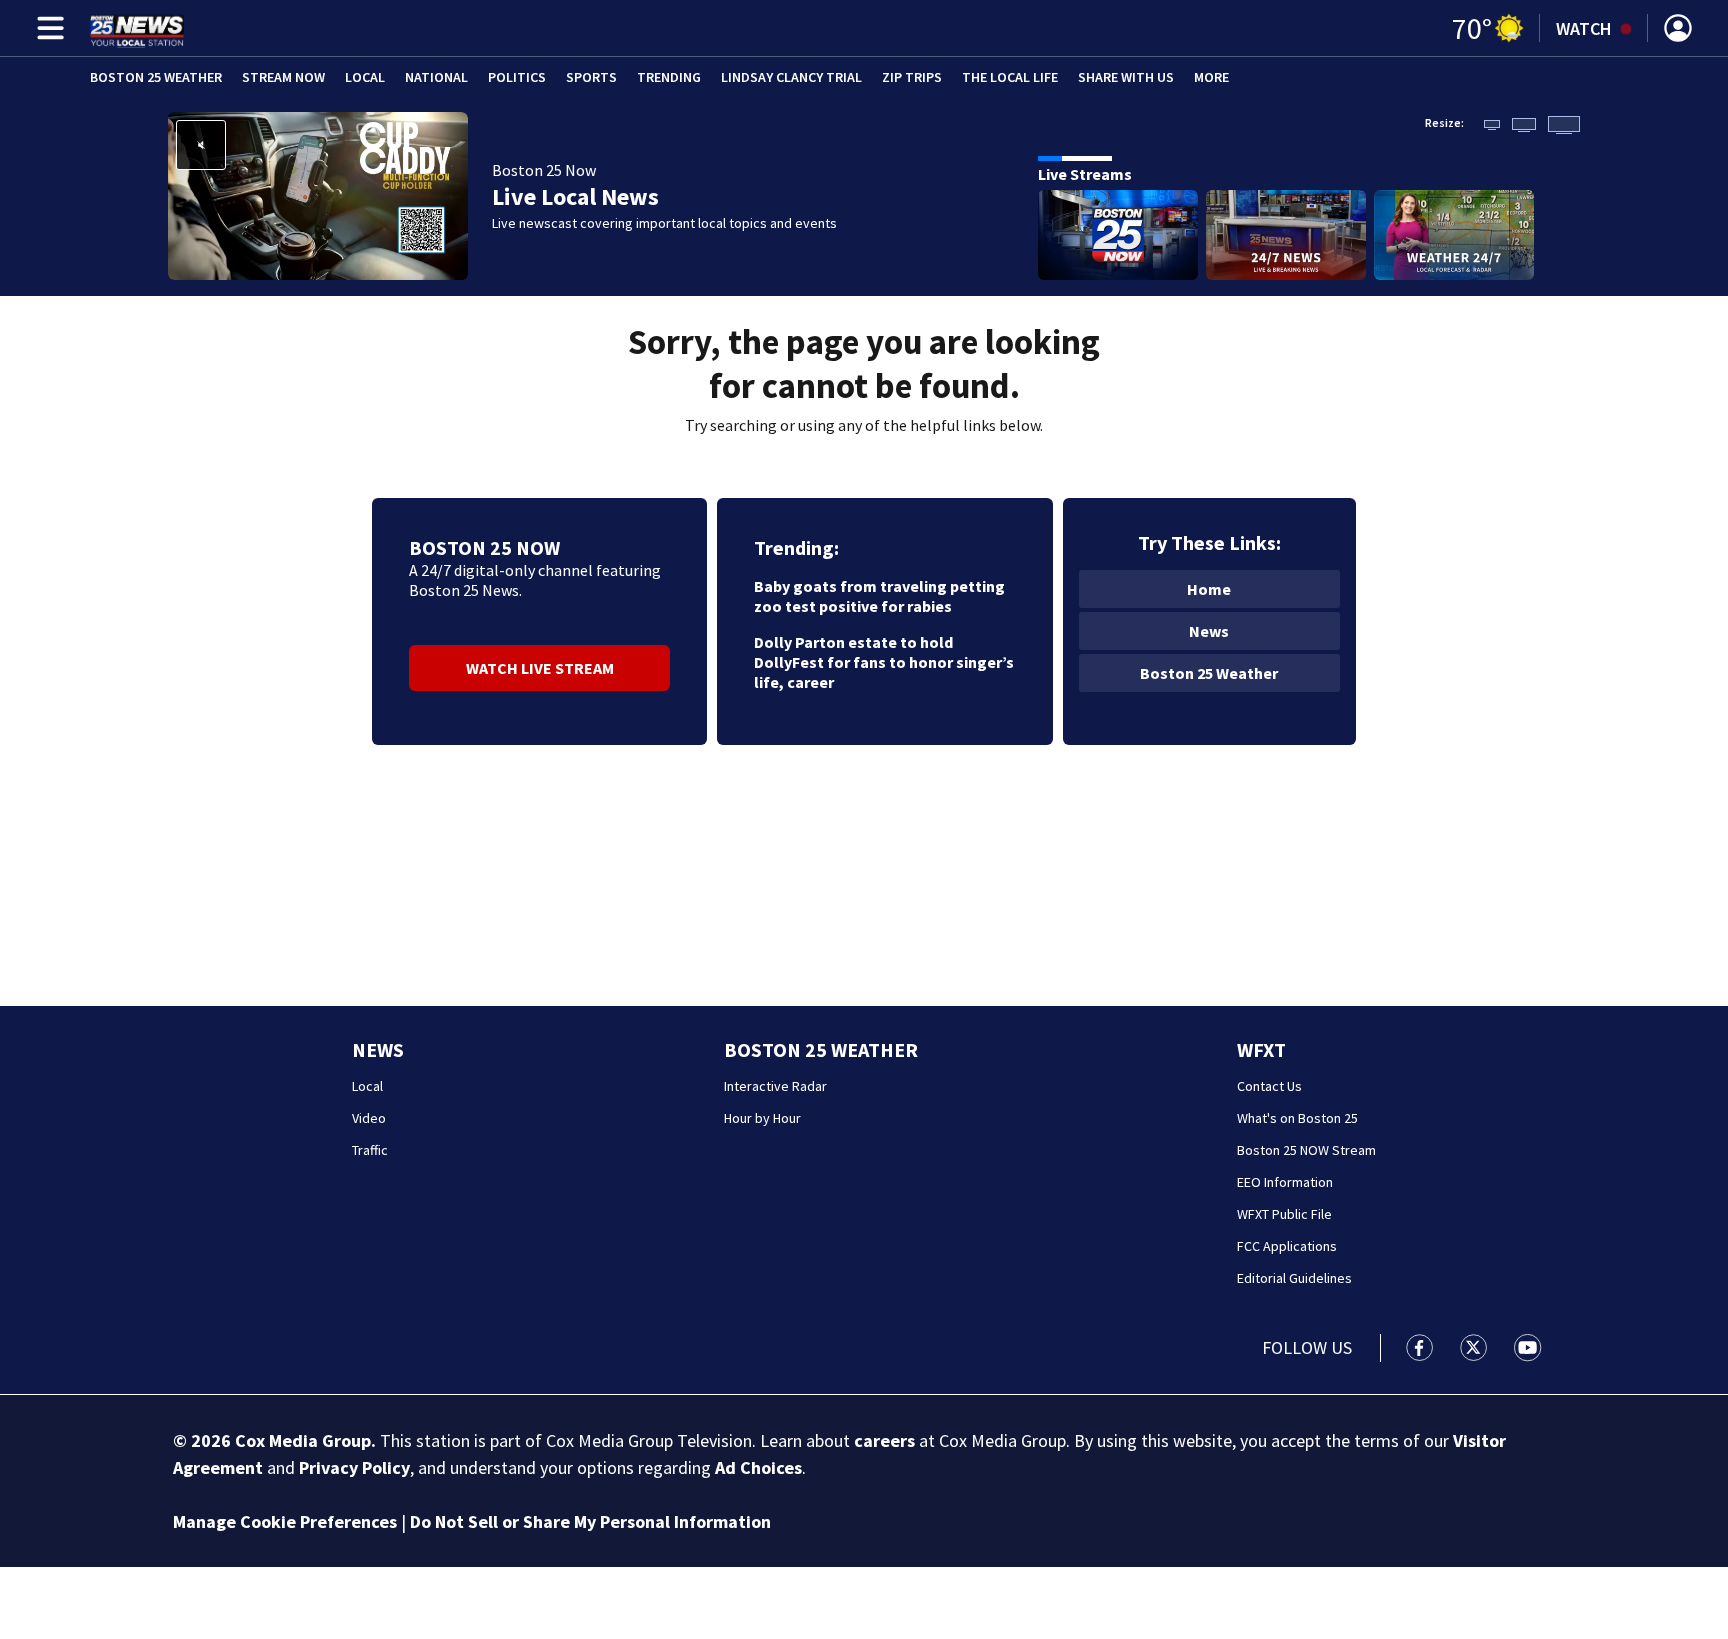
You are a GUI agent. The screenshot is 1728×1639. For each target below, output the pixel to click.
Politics (517, 77)
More (1211, 77)
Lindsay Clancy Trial (791, 77)
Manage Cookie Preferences (285, 1521)
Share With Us (1126, 77)
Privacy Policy (354, 1467)
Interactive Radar (775, 1086)
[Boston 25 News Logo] (137, 28)
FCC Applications (1287, 1246)
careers (884, 1440)
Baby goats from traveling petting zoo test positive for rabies (879, 596)
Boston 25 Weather (156, 77)
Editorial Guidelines (1294, 1278)
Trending (669, 77)
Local (365, 77)
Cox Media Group (303, 1440)
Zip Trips (912, 77)
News (1209, 631)
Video (369, 1118)
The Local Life (1010, 77)
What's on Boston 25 (1297, 1118)
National (436, 77)
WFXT (1261, 1049)
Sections (47, 28)
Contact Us (1269, 1086)
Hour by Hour (762, 1118)
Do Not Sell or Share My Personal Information (590, 1521)
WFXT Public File (1284, 1214)
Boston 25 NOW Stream (1306, 1150)
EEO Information (1285, 1182)
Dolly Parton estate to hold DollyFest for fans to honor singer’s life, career (884, 662)
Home (1209, 589)
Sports (591, 77)
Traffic (370, 1150)
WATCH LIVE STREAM (540, 668)
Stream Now (283, 77)
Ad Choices (758, 1467)
